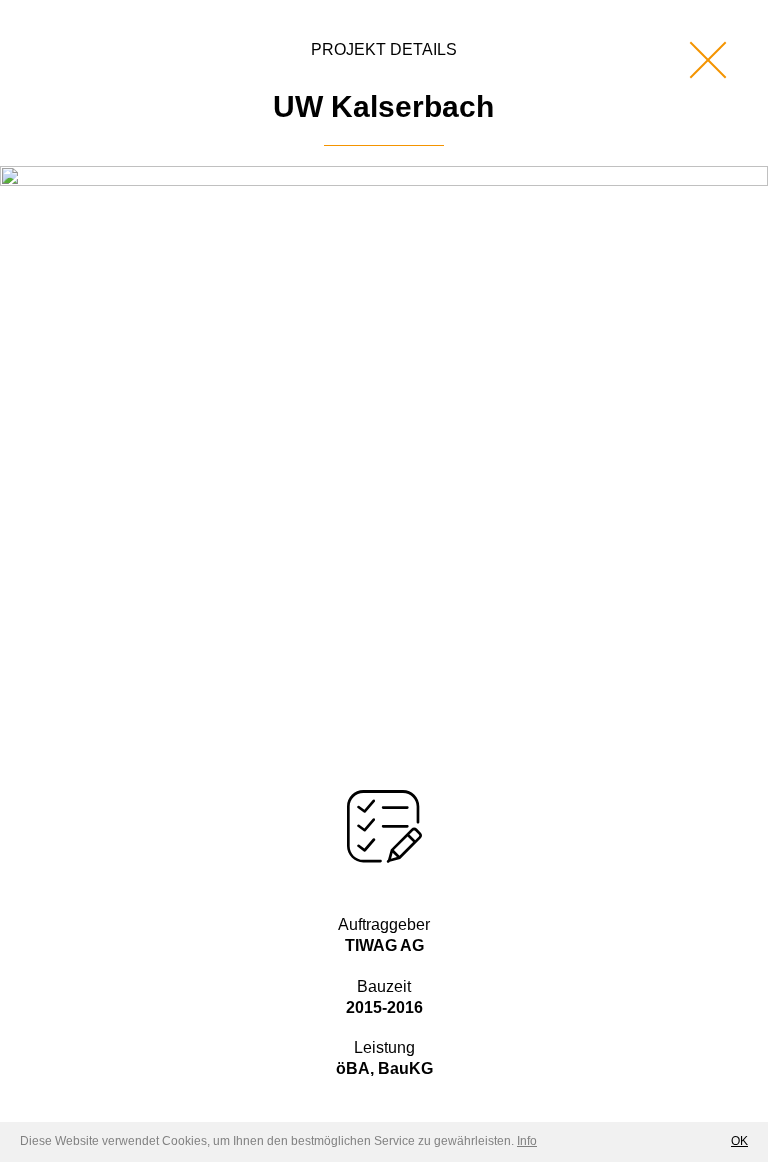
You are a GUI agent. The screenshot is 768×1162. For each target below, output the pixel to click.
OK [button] (739, 1141)
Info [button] (527, 1141)
